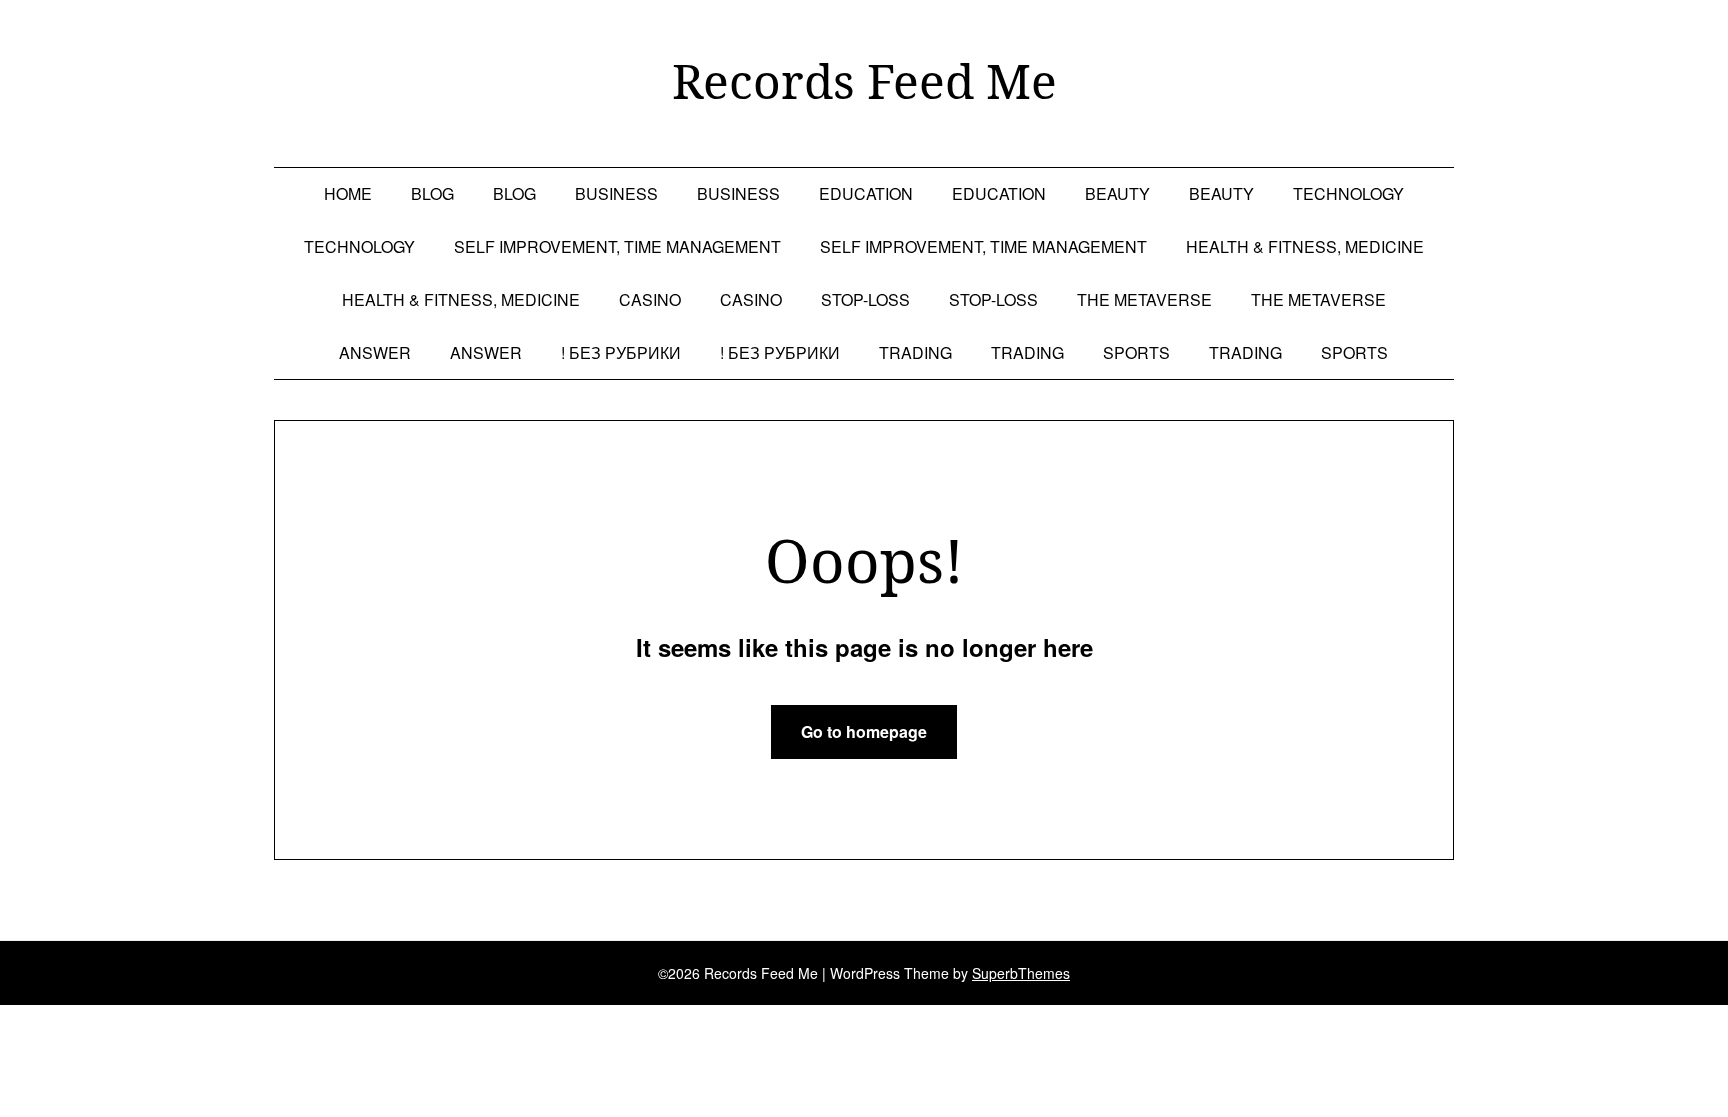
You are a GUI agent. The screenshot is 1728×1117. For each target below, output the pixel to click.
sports (1136, 352)
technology (1348, 193)
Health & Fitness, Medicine (1305, 246)
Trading (915, 352)
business (616, 193)
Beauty (1117, 193)
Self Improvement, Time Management (617, 246)
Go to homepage (864, 731)
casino (650, 299)
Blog (432, 193)
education (866, 193)
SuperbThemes (1021, 973)
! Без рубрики (621, 352)
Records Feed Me (864, 81)
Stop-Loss (865, 299)
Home (348, 193)
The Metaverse (1144, 299)
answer (375, 352)
